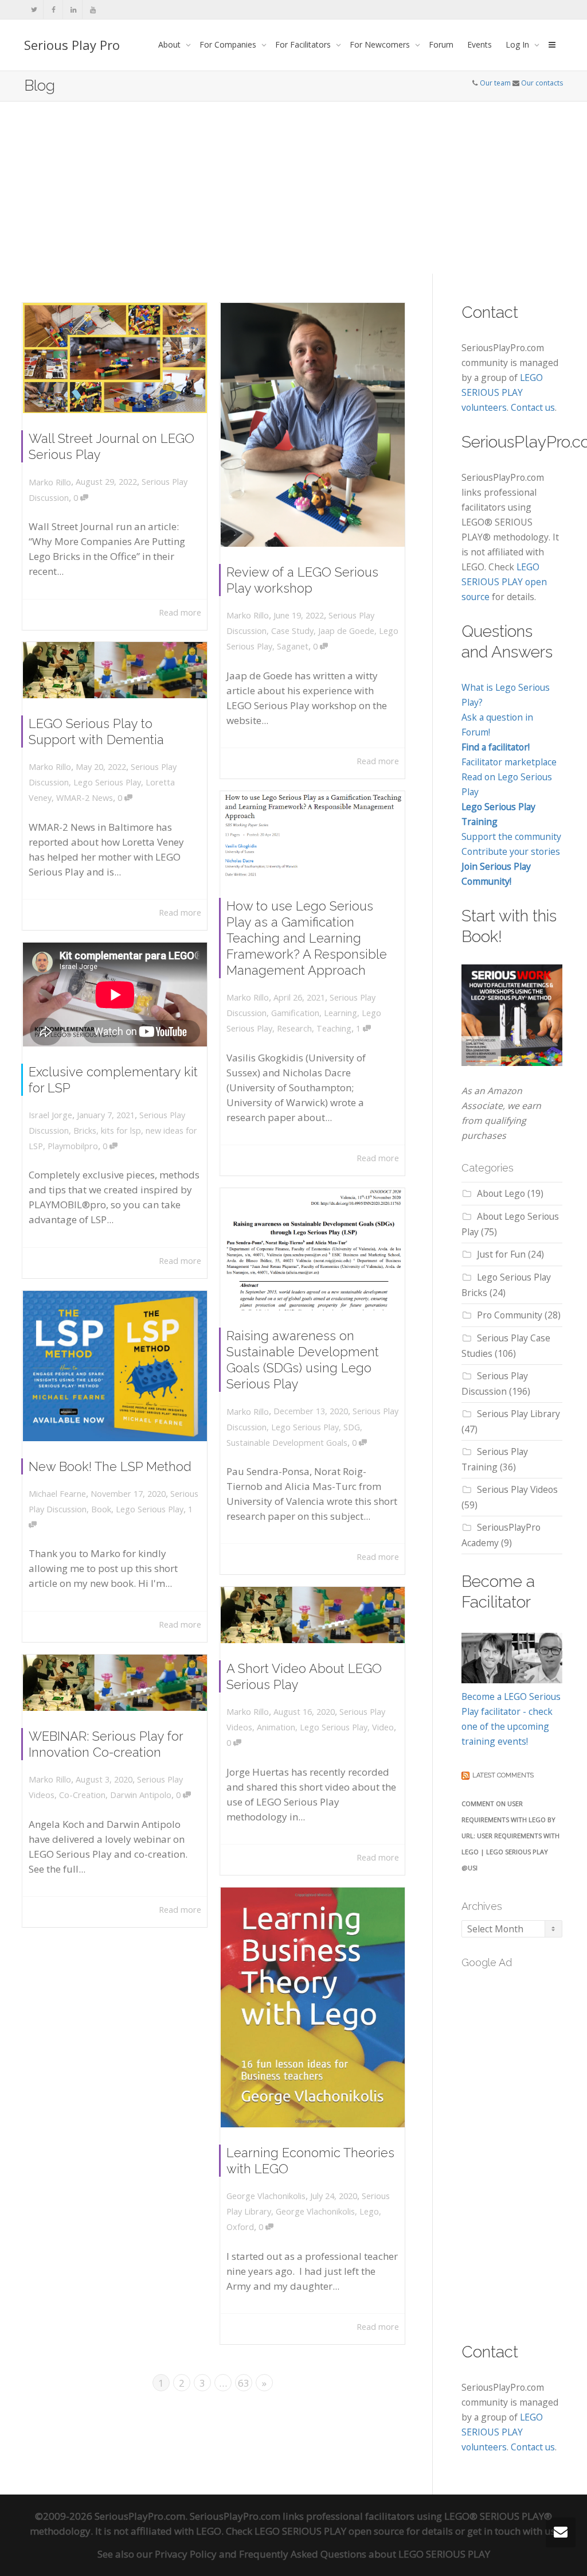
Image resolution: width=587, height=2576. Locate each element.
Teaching (334, 1028)
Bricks (85, 1131)
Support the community (511, 836)
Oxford (240, 2227)
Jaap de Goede (346, 631)
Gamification (295, 1013)
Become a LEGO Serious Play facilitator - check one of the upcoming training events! (511, 1719)
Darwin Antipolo (141, 1795)
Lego (369, 2211)
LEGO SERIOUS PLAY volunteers (502, 392)
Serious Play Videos (517, 1489)
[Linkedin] (73, 9)
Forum (441, 44)
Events (480, 44)
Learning (341, 1013)
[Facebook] (54, 9)
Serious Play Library (518, 1414)
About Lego (501, 1193)
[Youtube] (93, 9)
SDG (352, 1427)
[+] (115, 358)
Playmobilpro (73, 1146)
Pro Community (510, 1315)
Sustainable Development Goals (287, 1443)
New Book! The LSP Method (110, 1466)
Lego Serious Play (107, 782)
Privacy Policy (186, 2554)
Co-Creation (82, 1795)
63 (244, 2383)
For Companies (229, 44)
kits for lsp (121, 1131)
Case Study (292, 631)
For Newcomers (381, 44)
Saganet (293, 646)
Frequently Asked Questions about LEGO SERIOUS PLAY (365, 2554)
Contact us (533, 407)
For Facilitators (304, 44)
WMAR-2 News (85, 798)
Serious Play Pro (72, 45)
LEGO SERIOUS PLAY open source (504, 582)
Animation (276, 1727)
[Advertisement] (293, 188)
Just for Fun (501, 1254)
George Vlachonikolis (315, 2211)
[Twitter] (34, 9)
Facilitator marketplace (509, 762)
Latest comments (503, 1775)
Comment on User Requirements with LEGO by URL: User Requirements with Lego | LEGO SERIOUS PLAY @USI (510, 1836)
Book (101, 1509)
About (171, 44)
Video (383, 1727)
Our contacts (542, 83)
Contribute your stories (511, 851)
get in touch (494, 2531)
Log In (518, 44)
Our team (495, 83)
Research (294, 1028)
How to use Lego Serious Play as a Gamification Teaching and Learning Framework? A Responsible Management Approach (307, 938)
